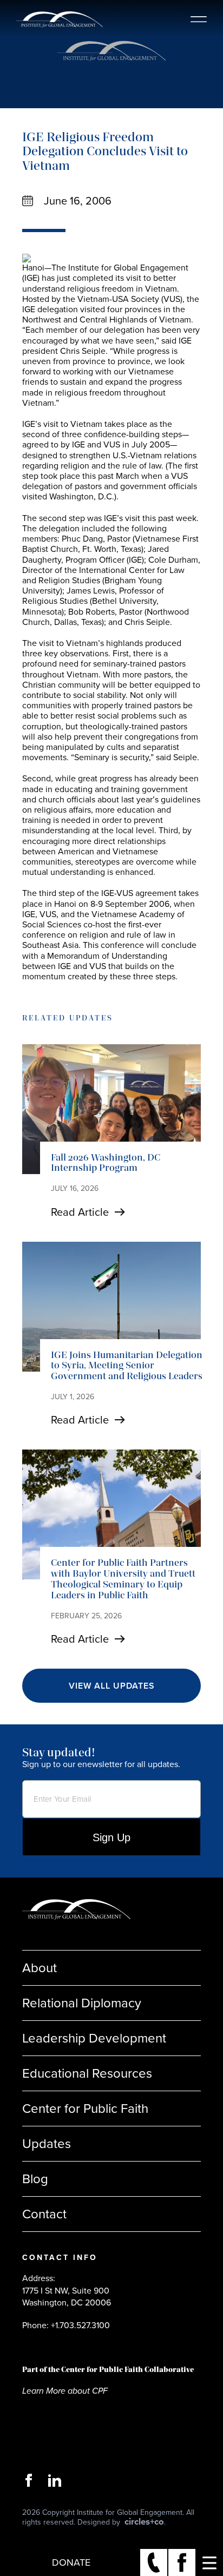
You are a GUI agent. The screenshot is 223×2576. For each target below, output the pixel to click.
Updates (47, 2144)
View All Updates (112, 1686)
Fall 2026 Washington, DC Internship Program (106, 1163)
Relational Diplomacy (82, 2003)
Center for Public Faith (85, 2109)
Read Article (80, 1212)
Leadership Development (94, 2038)
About (40, 1968)
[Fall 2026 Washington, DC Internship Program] (111, 1109)
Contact (44, 2214)
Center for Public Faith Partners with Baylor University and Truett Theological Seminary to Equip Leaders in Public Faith (123, 1579)
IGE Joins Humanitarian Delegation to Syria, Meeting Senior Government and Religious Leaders (127, 1366)
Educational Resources (87, 2073)
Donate (71, 2562)
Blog (35, 2179)
